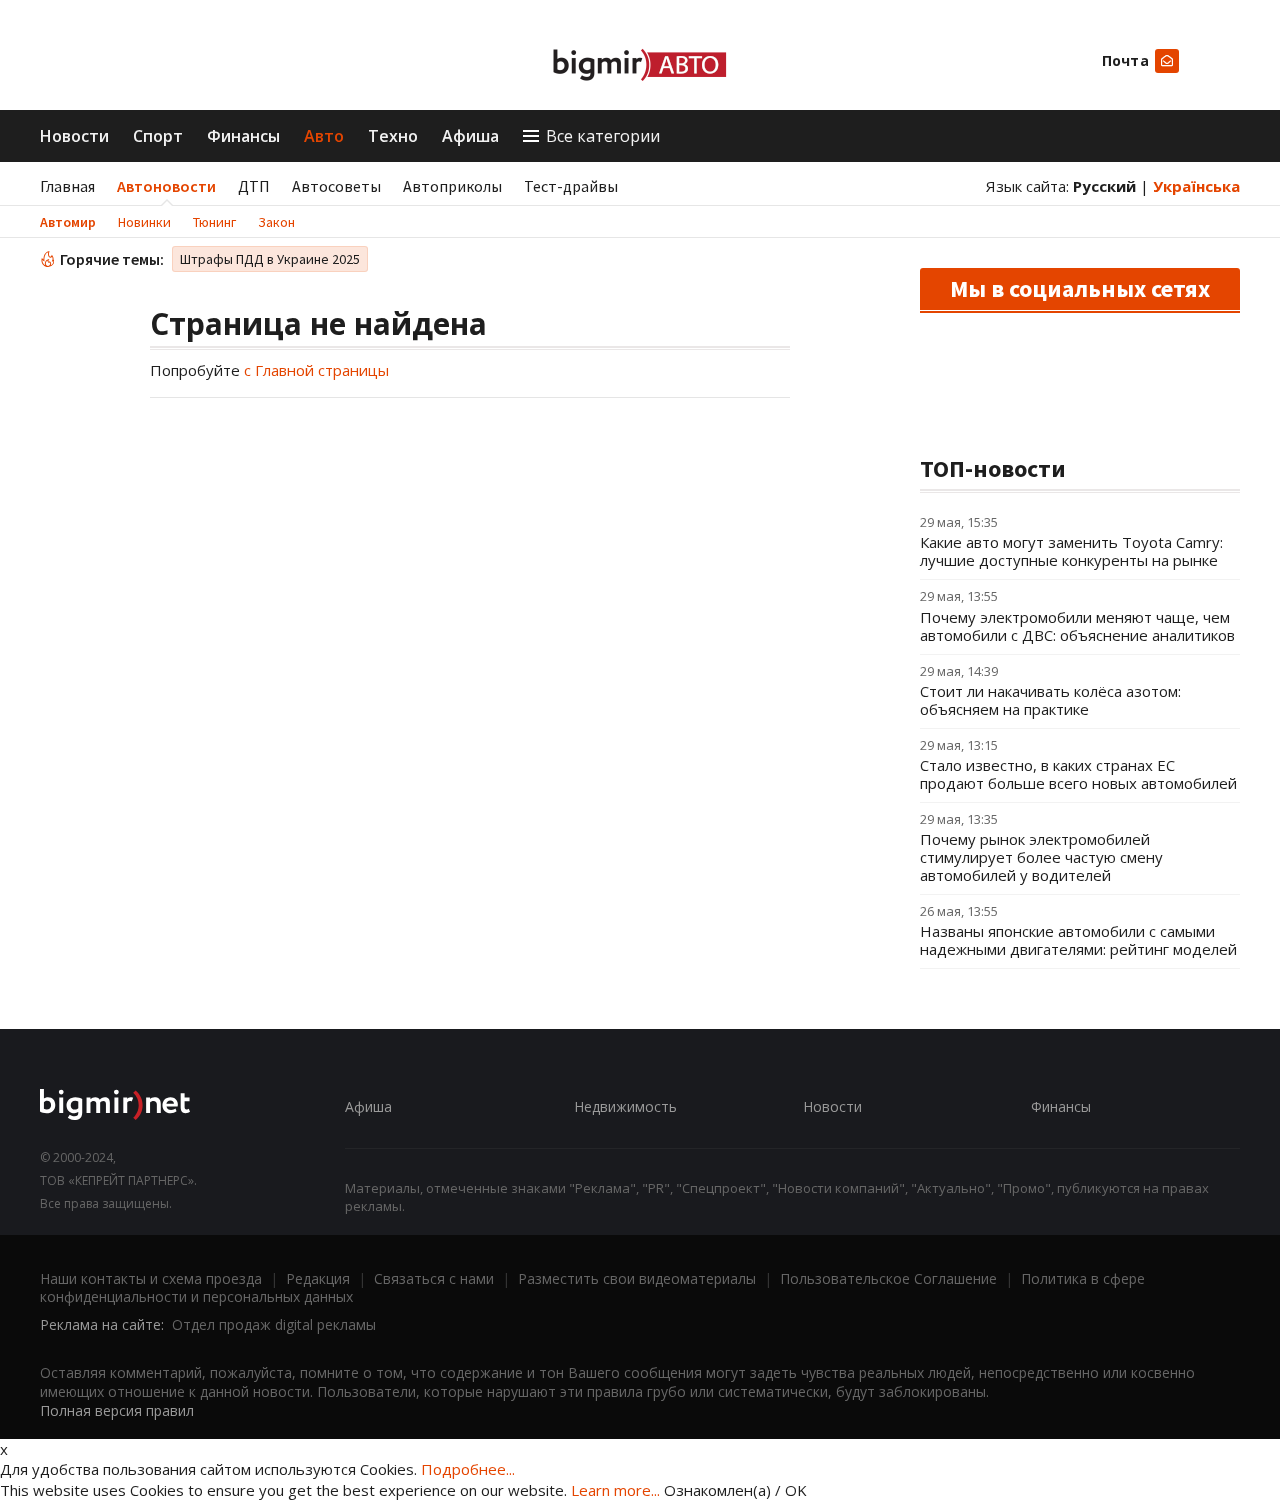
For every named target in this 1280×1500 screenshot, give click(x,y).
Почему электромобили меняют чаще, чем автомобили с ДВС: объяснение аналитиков (1077, 626)
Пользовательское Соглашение (888, 1278)
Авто (324, 136)
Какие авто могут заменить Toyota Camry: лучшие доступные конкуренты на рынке (1071, 551)
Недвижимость (625, 1106)
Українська (1196, 186)
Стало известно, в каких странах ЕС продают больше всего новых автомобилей (1078, 774)
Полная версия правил (117, 1410)
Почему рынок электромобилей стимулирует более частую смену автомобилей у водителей (1041, 857)
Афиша (470, 136)
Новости (74, 136)
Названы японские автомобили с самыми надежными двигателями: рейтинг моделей (1078, 940)
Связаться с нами (434, 1278)
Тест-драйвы (571, 186)
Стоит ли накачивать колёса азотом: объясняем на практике (1050, 700)
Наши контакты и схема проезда (151, 1278)
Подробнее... (468, 1469)
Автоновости (166, 186)
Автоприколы (452, 186)
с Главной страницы (316, 370)
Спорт (158, 136)
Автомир (68, 222)
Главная (67, 186)
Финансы (243, 136)
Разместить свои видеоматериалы (637, 1278)
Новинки (144, 222)
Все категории (603, 136)
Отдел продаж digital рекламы (274, 1324)
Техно (393, 136)
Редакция (318, 1278)
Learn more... (615, 1490)
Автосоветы (336, 186)
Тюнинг (214, 222)
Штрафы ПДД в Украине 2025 (270, 259)
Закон (276, 222)
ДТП (254, 186)
